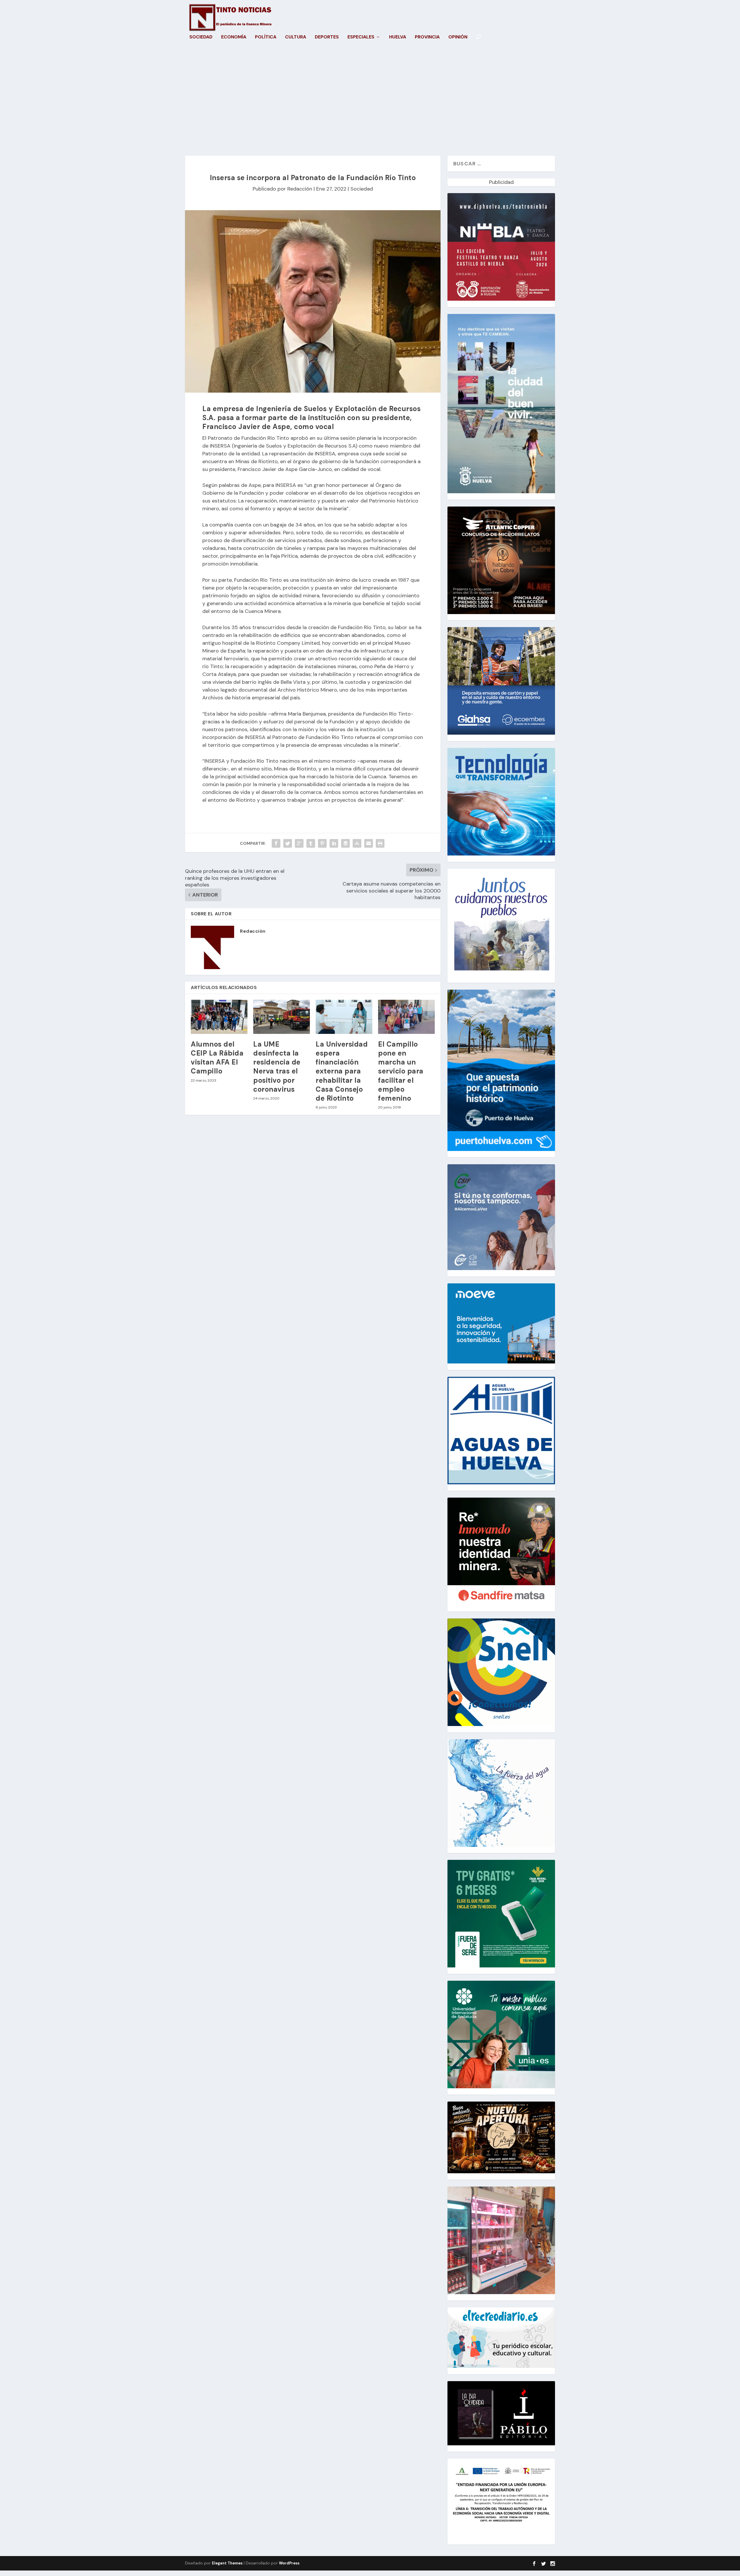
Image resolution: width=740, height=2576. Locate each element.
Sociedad (201, 37)
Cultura (296, 37)
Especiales (361, 37)
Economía (234, 37)
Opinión (458, 37)
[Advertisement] (370, 101)
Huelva (398, 37)
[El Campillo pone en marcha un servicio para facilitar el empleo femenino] (406, 1017)
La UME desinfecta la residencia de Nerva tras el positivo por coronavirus (277, 1067)
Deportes (327, 37)
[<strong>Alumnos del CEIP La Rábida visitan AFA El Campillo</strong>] (219, 1017)
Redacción (300, 189)
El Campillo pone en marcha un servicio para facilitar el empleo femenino (401, 1071)
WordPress (289, 2563)
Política (266, 37)
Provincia (427, 37)
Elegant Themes (227, 2563)
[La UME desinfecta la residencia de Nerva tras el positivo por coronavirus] (282, 1017)
